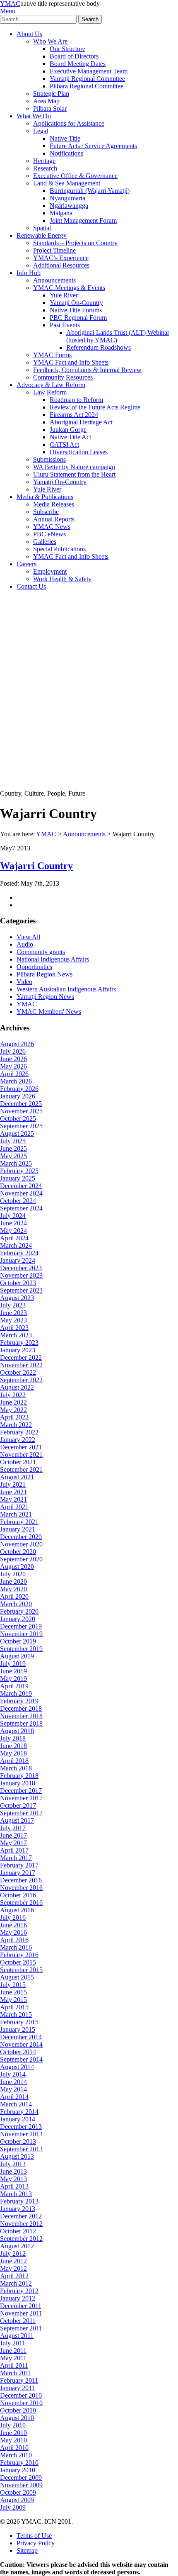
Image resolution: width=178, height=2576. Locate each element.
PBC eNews (49, 534)
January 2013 (18, 2209)
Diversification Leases (79, 452)
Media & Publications (45, 497)
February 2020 (19, 1611)
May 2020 (13, 1589)
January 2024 (18, 1260)
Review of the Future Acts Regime (95, 407)
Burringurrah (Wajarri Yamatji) (90, 191)
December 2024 (21, 1186)
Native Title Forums (76, 310)
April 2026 (14, 1074)
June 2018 (13, 1746)
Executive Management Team (89, 71)
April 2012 (14, 2276)
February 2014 (19, 2112)
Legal (41, 131)
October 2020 (18, 1552)
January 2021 (18, 1529)
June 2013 (13, 2171)
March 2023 (16, 1335)
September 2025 (21, 1126)
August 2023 (17, 1298)
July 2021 (13, 1484)
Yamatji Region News (45, 997)
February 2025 (19, 1171)
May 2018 (13, 1753)
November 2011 (21, 2313)
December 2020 (21, 1537)
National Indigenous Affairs (53, 959)
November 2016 (21, 1888)
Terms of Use (34, 2536)
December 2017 (21, 1791)
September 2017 (21, 1813)
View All (28, 937)
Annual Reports (54, 519)
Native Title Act (70, 437)
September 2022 (21, 1380)
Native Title (65, 138)
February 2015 (19, 2022)
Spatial (42, 228)
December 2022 (21, 1357)
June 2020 (13, 1581)
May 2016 (13, 1932)
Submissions (49, 459)
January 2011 (17, 2388)
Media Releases (54, 504)
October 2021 (18, 1462)
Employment (50, 571)
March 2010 (16, 2455)
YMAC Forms (52, 355)
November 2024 (21, 1193)
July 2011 (13, 2343)
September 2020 (21, 1559)
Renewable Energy (42, 235)
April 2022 (14, 1417)
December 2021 (21, 1447)
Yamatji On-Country (76, 303)
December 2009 (21, 2477)
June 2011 (13, 2351)
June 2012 (13, 2261)
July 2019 (13, 1664)
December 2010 (21, 2395)
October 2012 (18, 2231)
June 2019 (13, 1671)
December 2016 (21, 1880)
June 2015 (13, 1992)
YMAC (10, 4)
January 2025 (18, 1178)
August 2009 (17, 2500)
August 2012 (17, 2246)
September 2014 (21, 2059)
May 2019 (13, 1679)
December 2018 (21, 1708)
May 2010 (13, 2440)
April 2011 (14, 2365)
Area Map (46, 101)
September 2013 (21, 2149)
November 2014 (21, 2044)
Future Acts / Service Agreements (93, 146)
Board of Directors (74, 56)
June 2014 (13, 2082)
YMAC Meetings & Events (69, 288)
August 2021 (17, 1477)
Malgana (61, 213)
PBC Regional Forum (78, 318)
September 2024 (21, 1208)
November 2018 (21, 1716)
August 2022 (17, 1387)
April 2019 (14, 1686)
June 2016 (13, 1925)
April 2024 (14, 1238)
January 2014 (18, 2119)
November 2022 (21, 1365)
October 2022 (18, 1372)
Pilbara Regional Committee (87, 86)
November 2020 (21, 1544)
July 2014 (13, 2074)
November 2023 (21, 1275)
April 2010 (14, 2448)
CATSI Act (64, 444)
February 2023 (19, 1343)
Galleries (45, 542)
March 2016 (16, 1947)
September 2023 (21, 1290)
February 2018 (19, 1776)
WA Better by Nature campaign (74, 467)
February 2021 (19, 1522)
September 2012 (21, 2239)
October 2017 (18, 1805)
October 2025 (18, 1119)
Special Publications (59, 549)
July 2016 (13, 1917)
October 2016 (18, 1895)
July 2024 (13, 1216)
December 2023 (21, 1268)
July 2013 (13, 2164)
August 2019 (17, 1656)
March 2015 (16, 2015)
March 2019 (16, 1693)
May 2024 (13, 1231)
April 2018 (14, 1761)
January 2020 (18, 1619)
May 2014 (13, 2089)
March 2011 (16, 2373)
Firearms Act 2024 (74, 415)
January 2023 (18, 1350)
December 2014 (21, 2037)
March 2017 (16, 1858)
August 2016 (17, 1910)
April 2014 (14, 2097)
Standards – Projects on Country (75, 243)
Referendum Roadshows (99, 347)
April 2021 (14, 1507)
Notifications (66, 153)
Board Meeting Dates (78, 64)
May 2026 (13, 1066)
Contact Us (31, 586)
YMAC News (52, 527)
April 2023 (14, 1328)
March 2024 (16, 1245)
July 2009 (13, 2507)
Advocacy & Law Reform (51, 385)
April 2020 (14, 1596)
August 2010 (17, 2418)
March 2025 (16, 1163)
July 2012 (13, 2253)
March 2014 (16, 2104)
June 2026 (13, 1059)
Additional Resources (61, 265)
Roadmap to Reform (76, 400)
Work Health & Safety (62, 579)
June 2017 (13, 1835)
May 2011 (13, 2358)
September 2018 (21, 1723)
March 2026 (16, 1081)
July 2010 (13, 2425)
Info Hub (29, 273)
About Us (29, 34)
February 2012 (19, 2291)
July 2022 (13, 1395)
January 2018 (18, 1783)
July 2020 (13, 1574)
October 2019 (18, 1641)
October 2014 (18, 2052)
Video (24, 982)
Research (45, 168)
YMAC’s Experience (61, 258)
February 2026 (19, 1089)
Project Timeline (54, 250)
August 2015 (17, 1977)
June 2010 (13, 2433)
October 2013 (18, 2141)
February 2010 (19, 2463)
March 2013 (16, 2194)
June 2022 (13, 1402)
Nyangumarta (67, 198)
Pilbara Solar (50, 108)
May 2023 (13, 1320)
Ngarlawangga (69, 206)
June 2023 (13, 1313)
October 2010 (18, 2410)
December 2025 (21, 1104)
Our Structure (67, 49)
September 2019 (21, 1649)
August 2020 (17, 1567)
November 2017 (21, 1798)
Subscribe (46, 512)
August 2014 (17, 2067)
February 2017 (19, 1865)
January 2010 (18, 2470)
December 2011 (21, 2306)
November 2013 (21, 2134)
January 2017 (18, 1873)
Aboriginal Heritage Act (81, 422)
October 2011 (18, 2321)
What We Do (34, 116)
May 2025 (13, 1156)
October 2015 (18, 1962)
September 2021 (21, 1469)
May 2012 (13, 2268)
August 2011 (17, 2336)
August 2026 (17, 1044)
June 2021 (13, 1492)
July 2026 (13, 1051)
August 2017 (17, 1820)
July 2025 (13, 1141)
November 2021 (21, 1455)
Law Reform (50, 392)
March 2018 (16, 1768)
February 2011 (19, 2380)
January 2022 (18, 1440)
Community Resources (63, 377)
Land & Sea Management (67, 183)
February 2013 (19, 2201)
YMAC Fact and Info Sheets (71, 362)
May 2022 (13, 1410)
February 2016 (19, 1955)
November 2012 (21, 2224)
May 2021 (13, 1499)
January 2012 (18, 2298)
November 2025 (21, 1111)
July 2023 (13, 1305)
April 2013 (14, 2186)
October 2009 (18, 2492)
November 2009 (21, 2485)
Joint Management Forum (83, 220)
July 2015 (13, 1985)
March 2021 (16, 1514)
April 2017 (14, 1850)
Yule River (64, 295)
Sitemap (27, 2550)
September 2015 (21, 1970)
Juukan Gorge (68, 430)
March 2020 (16, 1604)
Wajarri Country (36, 866)
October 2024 (18, 1201)
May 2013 (13, 2179)
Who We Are (50, 41)
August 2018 (17, 1731)
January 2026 (18, 1096)
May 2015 (13, 2000)
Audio (25, 944)
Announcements (54, 280)
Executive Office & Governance (75, 176)
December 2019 (21, 1626)
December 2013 (21, 2127)
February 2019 (19, 1701)
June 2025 (13, 1148)
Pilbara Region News (44, 974)
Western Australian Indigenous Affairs (66, 989)
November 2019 (21, 1634)
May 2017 (13, 1843)
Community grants (41, 952)
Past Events (65, 325)
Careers (26, 564)
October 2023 (18, 1283)
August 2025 (17, 1133)
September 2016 (21, 1903)
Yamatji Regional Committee (87, 79)
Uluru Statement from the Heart (74, 474)
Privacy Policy (36, 2543)
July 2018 (13, 1738)
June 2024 (13, 1223)
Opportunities (34, 967)
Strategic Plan (51, 94)
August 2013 (17, 2156)
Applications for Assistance (69, 123)
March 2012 (16, 2283)
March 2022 (16, 1425)
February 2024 (19, 1253)
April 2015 (14, 2007)
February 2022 (19, 1432)
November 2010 (21, 2403)
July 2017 (13, 1828)
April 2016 (14, 1940)
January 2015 (18, 2029)
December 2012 (21, 2216)
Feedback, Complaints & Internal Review (87, 370)
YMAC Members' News (49, 1012)
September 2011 (21, 2328)
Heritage (44, 161)
